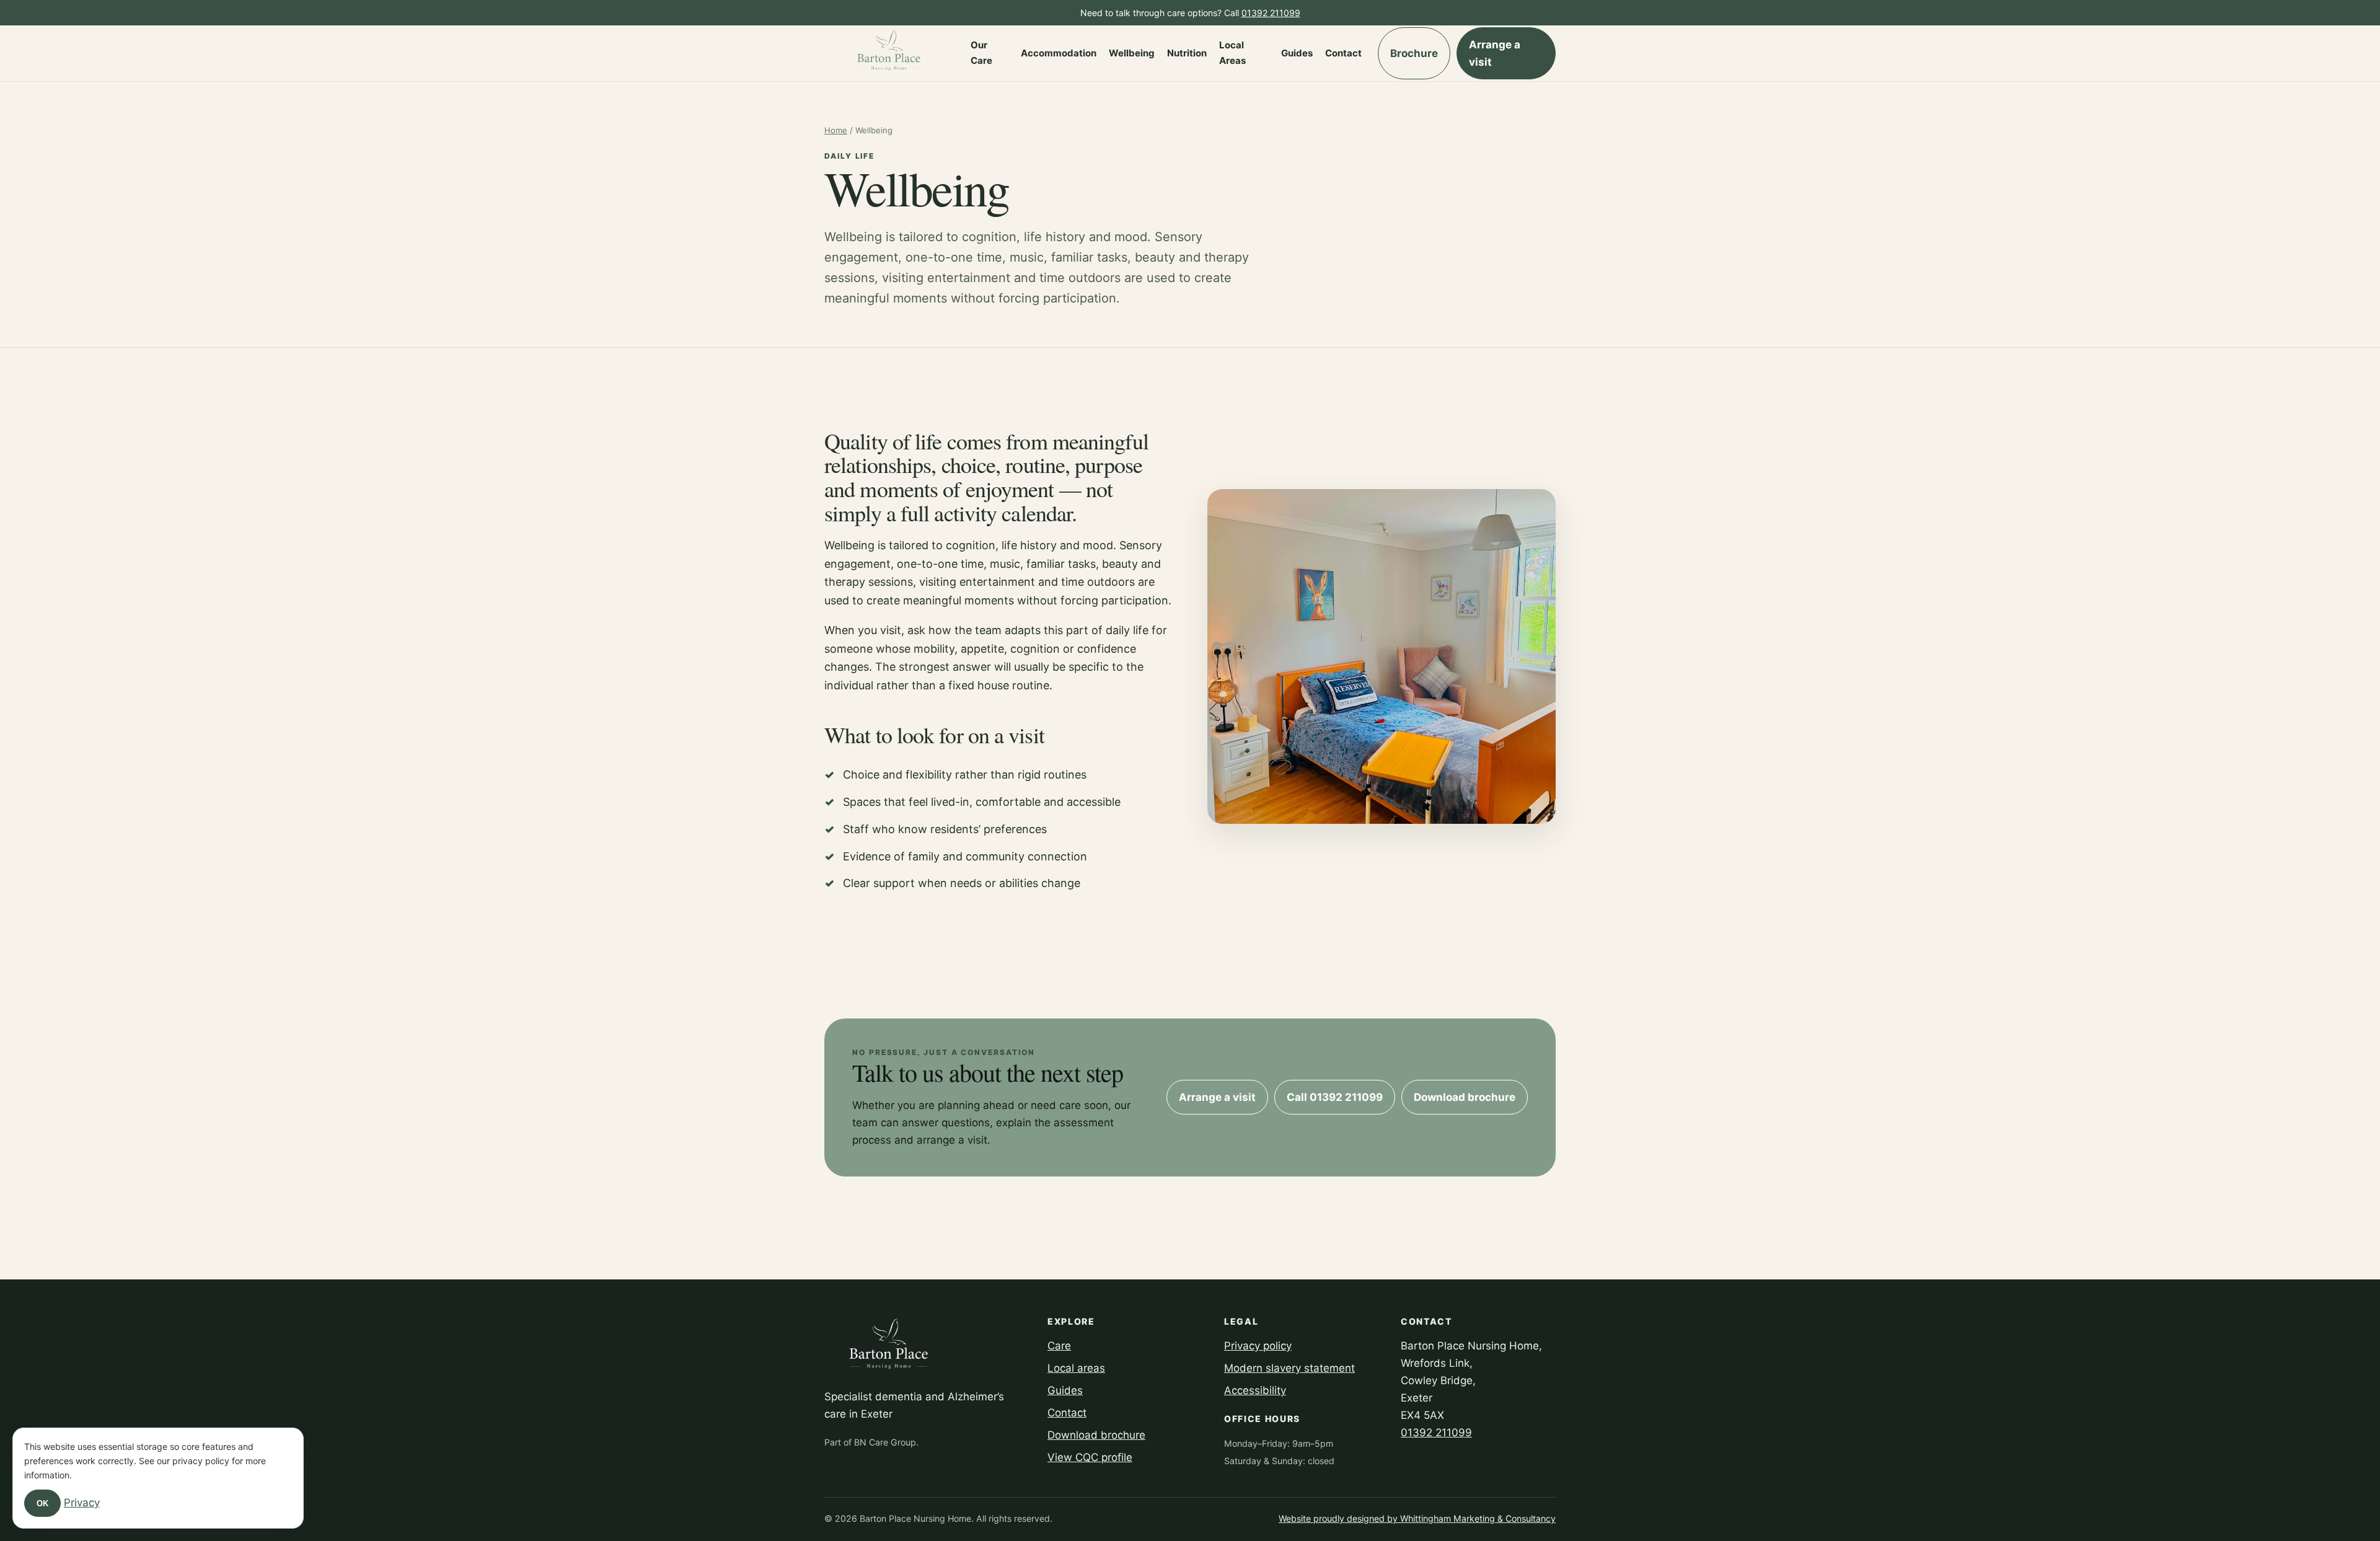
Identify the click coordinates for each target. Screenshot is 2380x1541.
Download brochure (1465, 1097)
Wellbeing (1132, 53)
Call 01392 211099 (1335, 1097)
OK (42, 1503)
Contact (1343, 53)
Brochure (1414, 53)
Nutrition (1187, 53)
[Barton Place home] (889, 53)
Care (1059, 1346)
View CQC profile (1090, 1457)
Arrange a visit (1495, 53)
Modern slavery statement (1289, 1368)
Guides (1297, 53)
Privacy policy (1258, 1346)
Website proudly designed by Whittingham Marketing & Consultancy (1417, 1518)
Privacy (82, 1503)
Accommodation (1059, 53)
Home (836, 130)
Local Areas (1232, 53)
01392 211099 (1271, 13)
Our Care (981, 53)
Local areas (1076, 1368)
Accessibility (1255, 1390)
